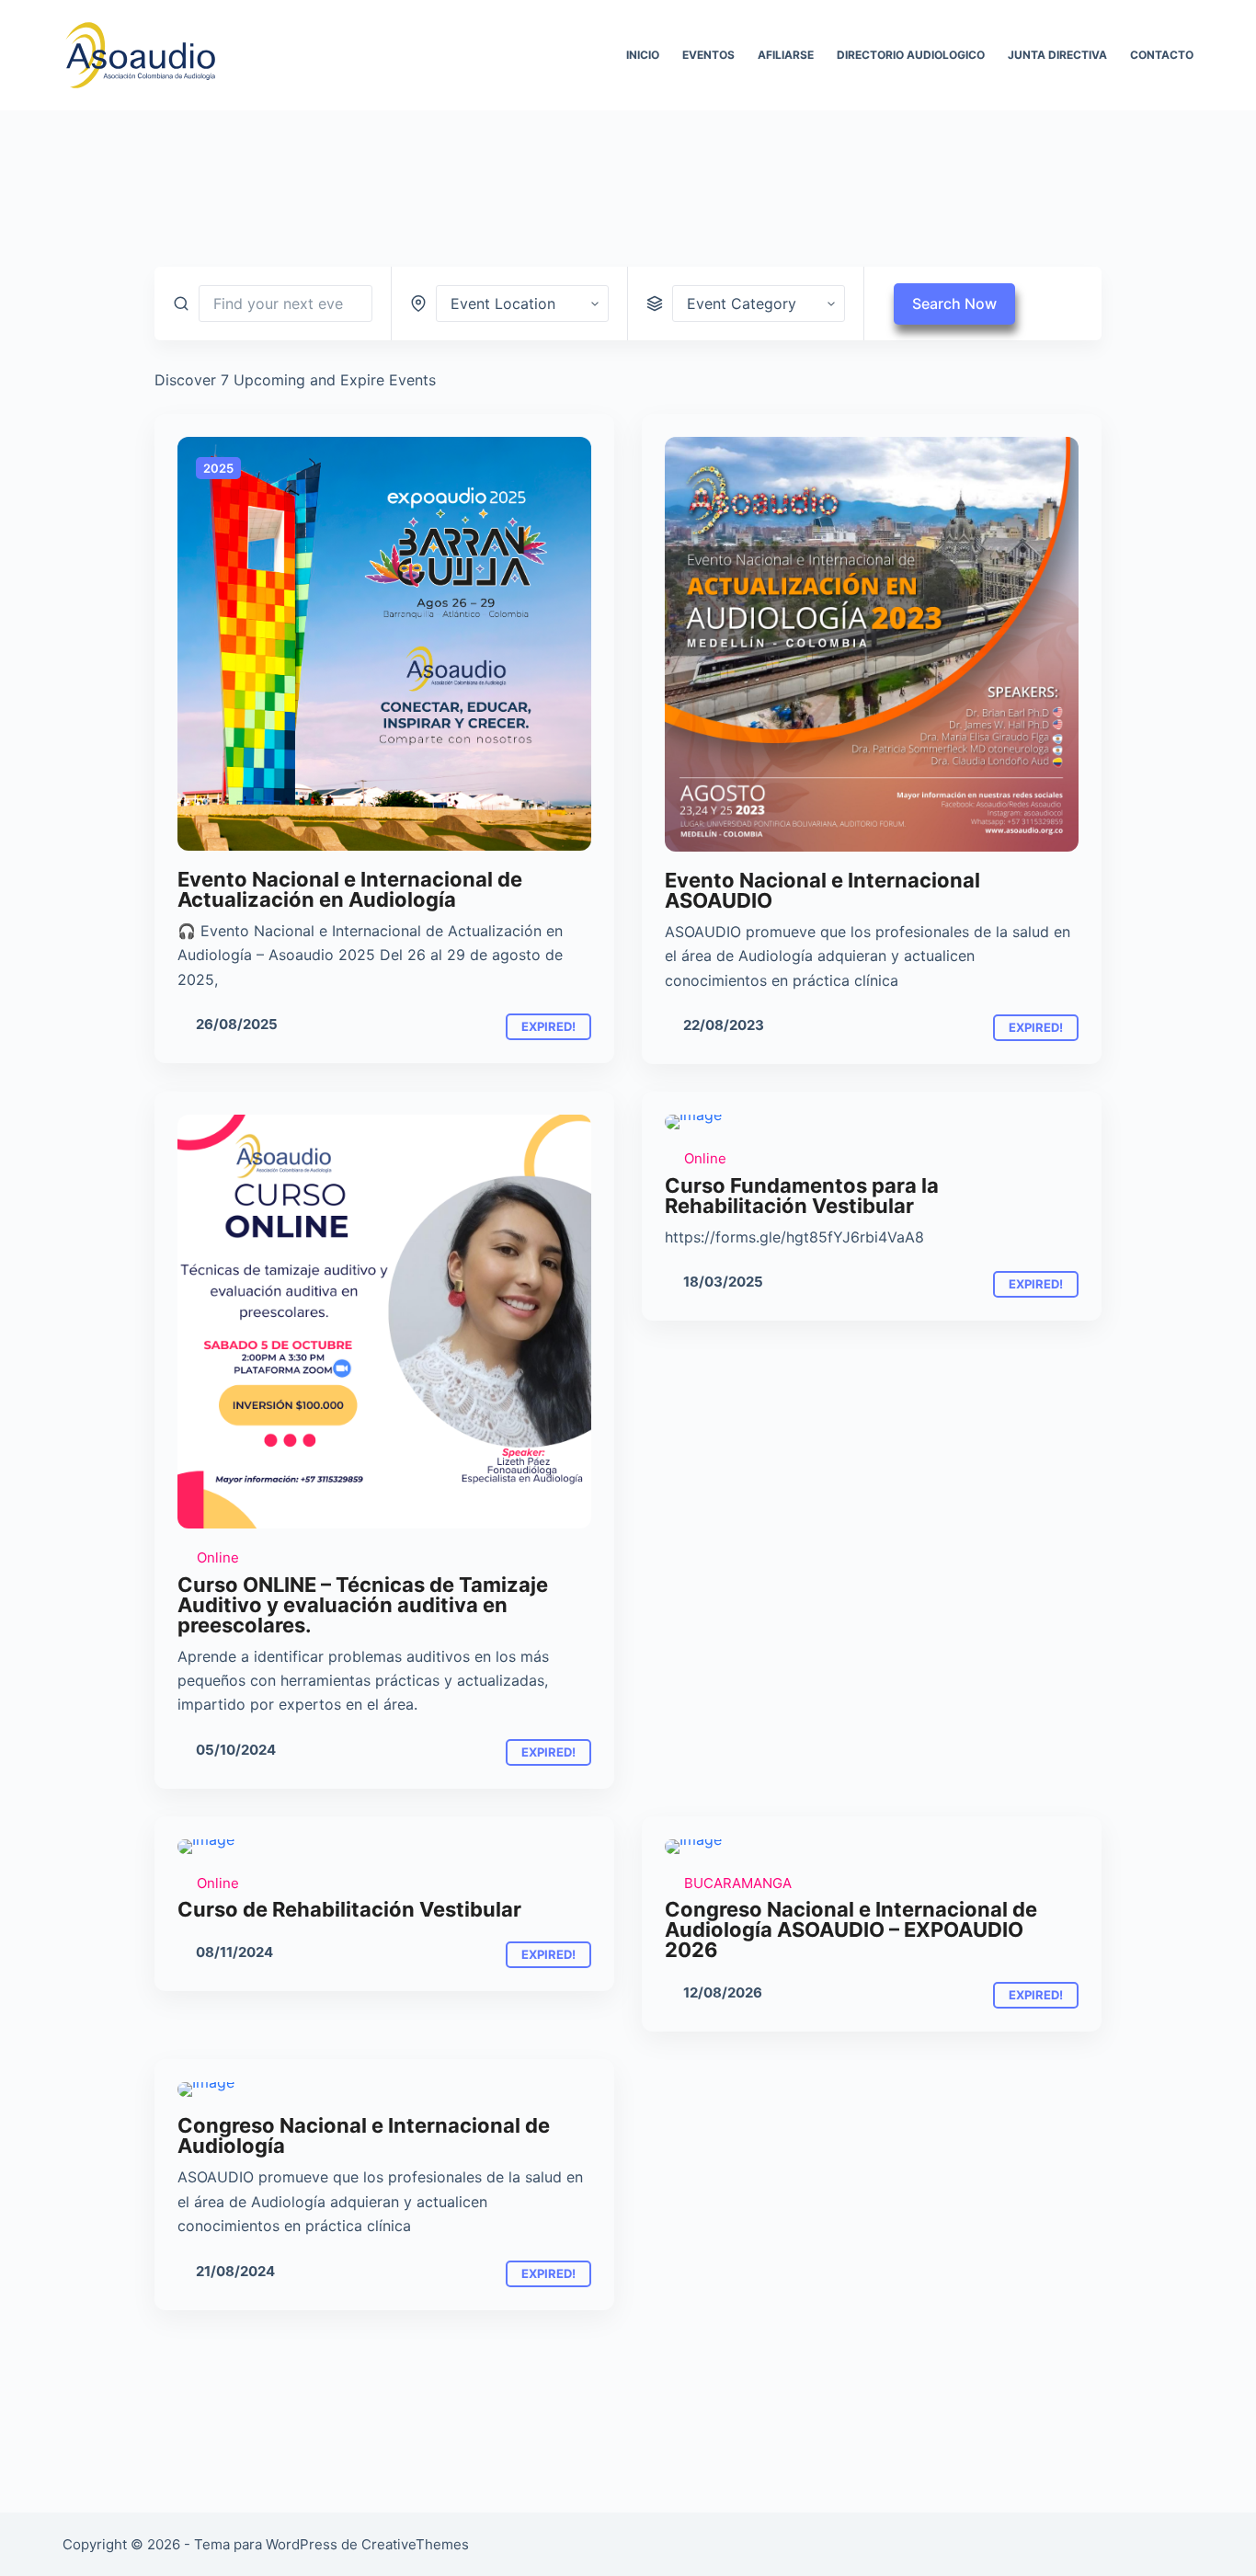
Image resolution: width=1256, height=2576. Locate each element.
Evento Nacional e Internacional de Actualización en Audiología (350, 889)
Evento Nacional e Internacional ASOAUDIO (822, 890)
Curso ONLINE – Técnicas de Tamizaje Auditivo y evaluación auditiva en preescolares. (363, 1605)
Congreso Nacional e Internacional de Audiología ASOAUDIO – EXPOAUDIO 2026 (851, 1929)
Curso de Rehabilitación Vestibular (349, 1909)
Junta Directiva (1057, 55)
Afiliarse (786, 55)
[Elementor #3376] (384, 644)
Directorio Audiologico (911, 55)
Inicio (643, 55)
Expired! (548, 1026)
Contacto (1162, 55)
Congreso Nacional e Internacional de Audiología (364, 2135)
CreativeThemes (415, 2544)
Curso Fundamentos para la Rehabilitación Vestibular (802, 1196)
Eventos (708, 55)
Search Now (954, 303)
